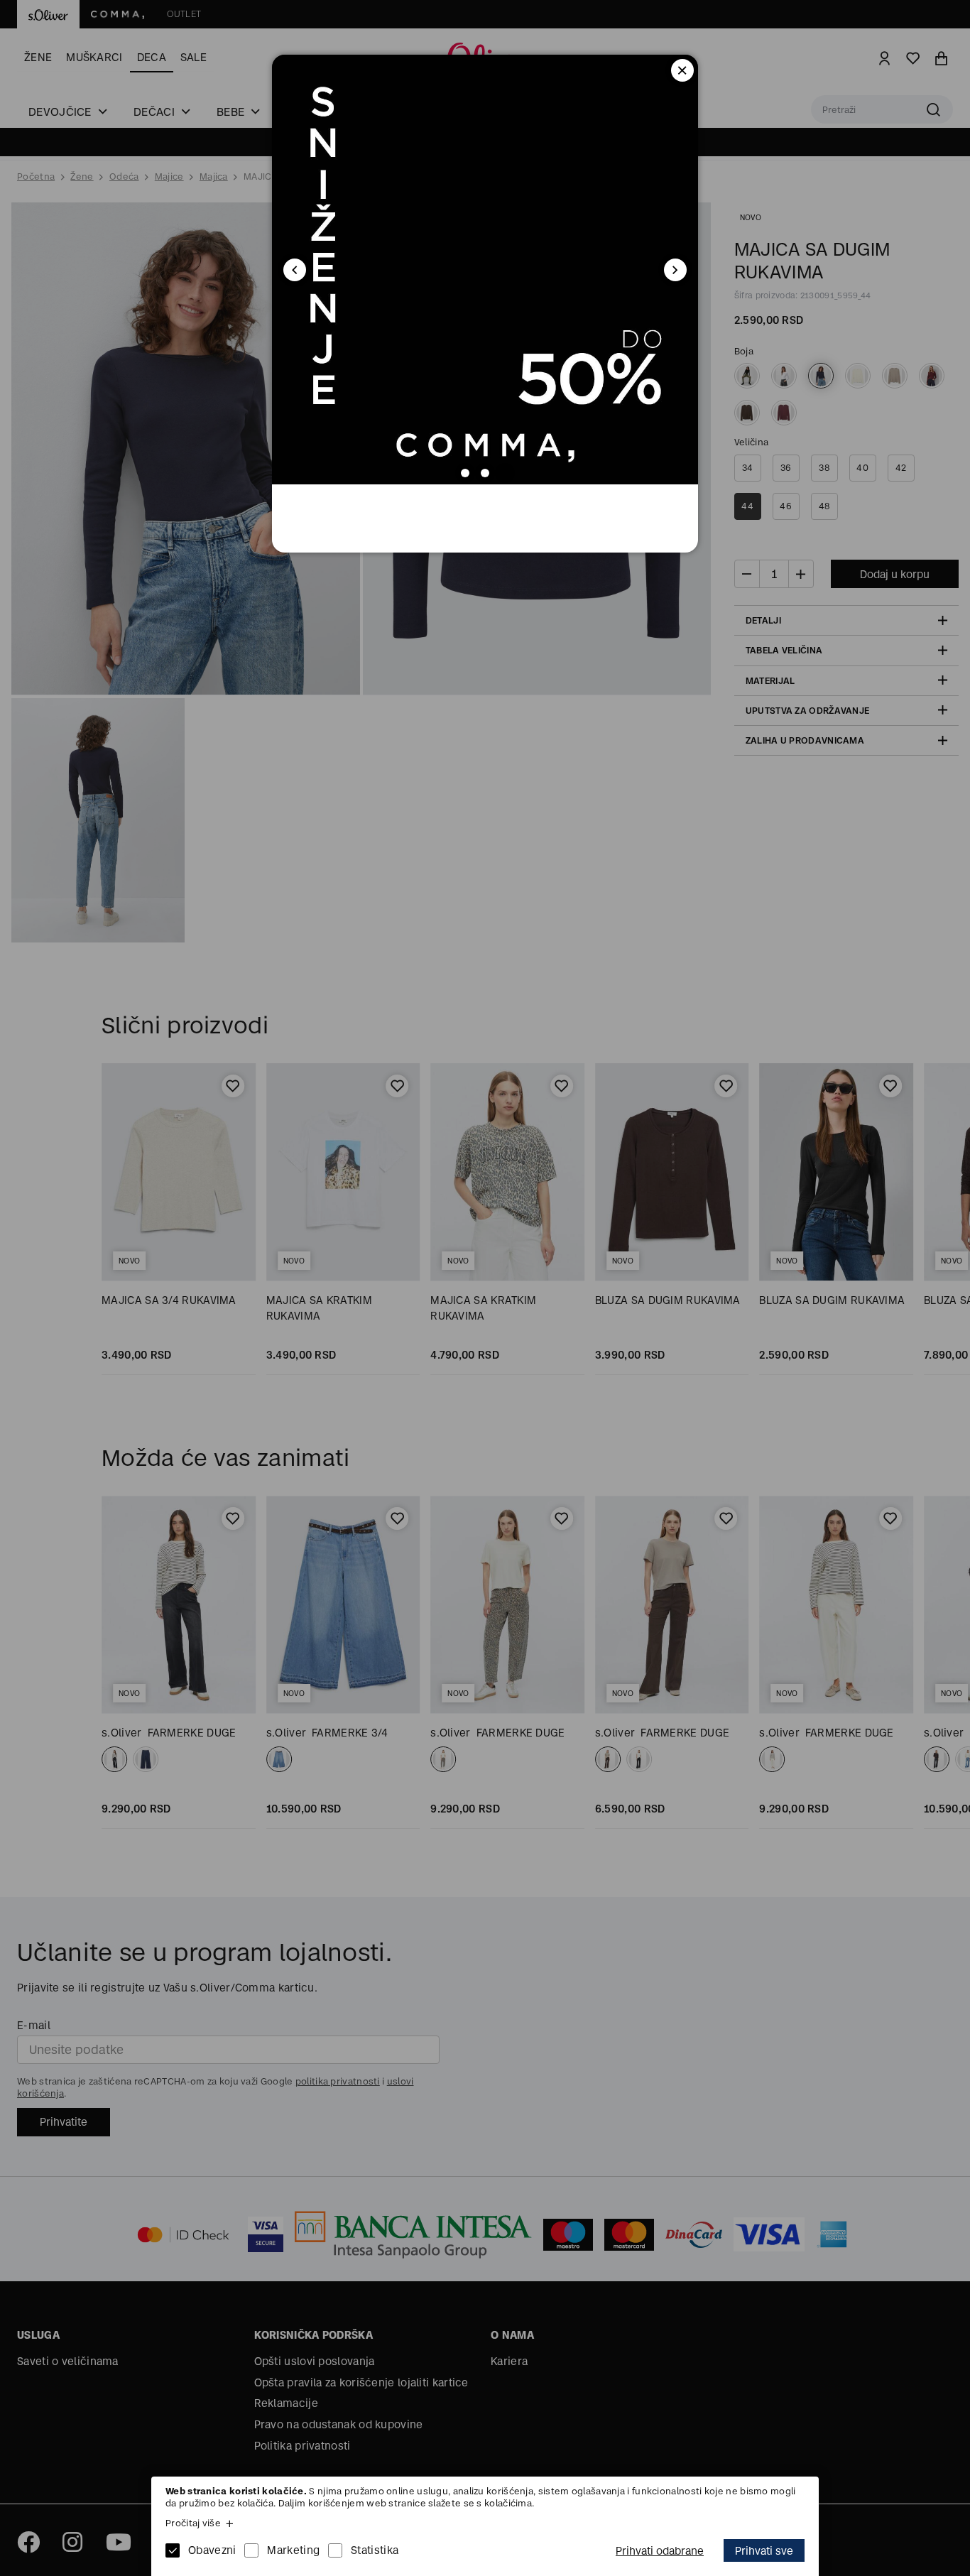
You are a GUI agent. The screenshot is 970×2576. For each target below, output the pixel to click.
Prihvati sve (764, 2551)
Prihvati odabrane (660, 2551)
